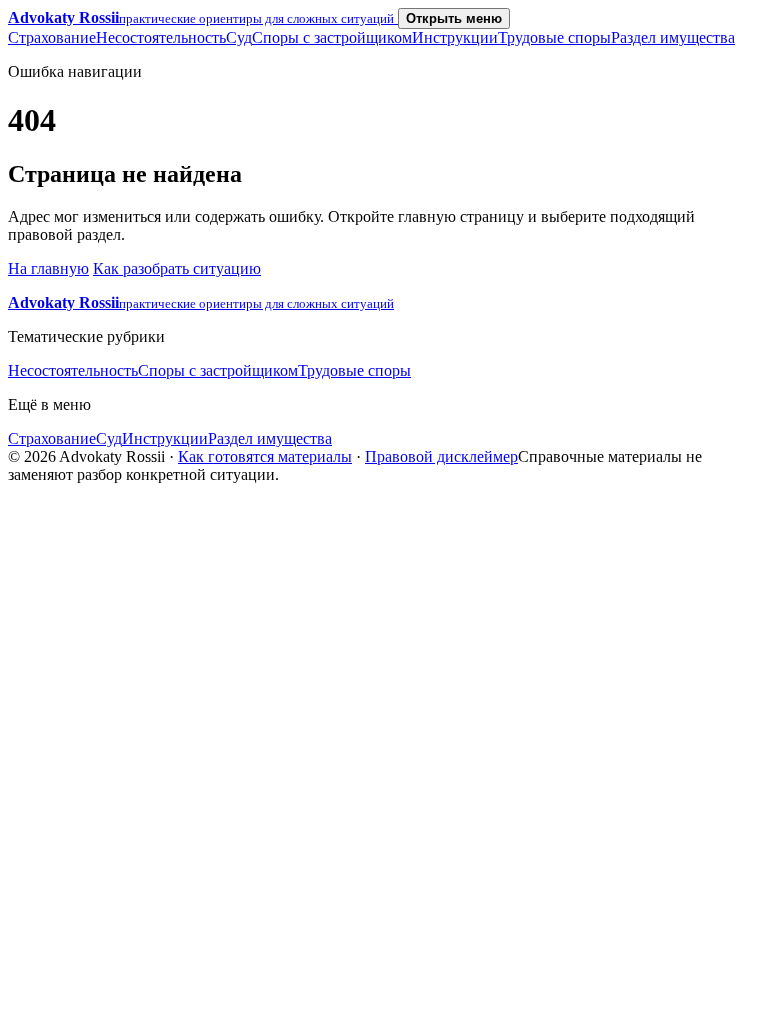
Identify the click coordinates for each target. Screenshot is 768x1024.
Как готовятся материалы (265, 456)
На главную (48, 268)
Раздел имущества (673, 37)
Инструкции (455, 37)
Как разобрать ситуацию (177, 268)
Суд (239, 37)
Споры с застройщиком (332, 37)
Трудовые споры (554, 37)
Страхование (52, 37)
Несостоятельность (161, 37)
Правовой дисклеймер (441, 456)
